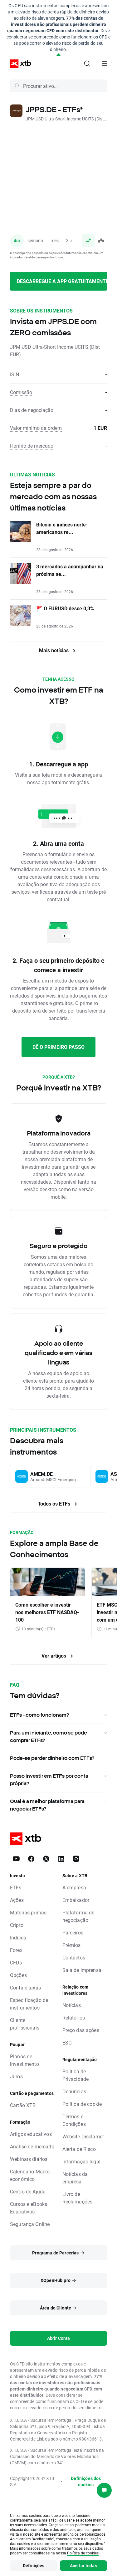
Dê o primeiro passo (58, 1047)
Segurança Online (30, 2224)
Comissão (21, 392)
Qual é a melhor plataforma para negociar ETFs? (47, 1805)
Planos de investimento (24, 2060)
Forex (16, 1950)
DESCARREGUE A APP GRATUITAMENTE (62, 281)
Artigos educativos (31, 2134)
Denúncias (74, 2091)
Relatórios (74, 2017)
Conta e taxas (25, 1987)
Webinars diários (29, 2159)
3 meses (74, 240)
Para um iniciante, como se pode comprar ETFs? (49, 1736)
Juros (16, 2076)
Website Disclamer (83, 2136)
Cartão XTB (23, 2105)
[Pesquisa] (87, 64)
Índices (18, 1937)
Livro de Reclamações (78, 2198)
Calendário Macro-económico (31, 2175)
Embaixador (76, 1900)
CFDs (16, 1962)
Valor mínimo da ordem (36, 428)
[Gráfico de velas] (101, 241)
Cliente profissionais (25, 2024)
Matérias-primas (28, 1912)
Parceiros (73, 1932)
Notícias (72, 2005)
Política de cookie (82, 2104)
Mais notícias (54, 650)
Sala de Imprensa (82, 1970)
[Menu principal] (105, 64)
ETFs (16, 1887)
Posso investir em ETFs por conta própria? (49, 1780)
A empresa (74, 1887)
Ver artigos (54, 1656)
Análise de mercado (32, 2146)
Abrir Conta (59, 2338)
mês (55, 240)
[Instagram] (76, 1859)
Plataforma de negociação (78, 1916)
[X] (46, 1859)
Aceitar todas (83, 2566)
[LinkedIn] (61, 1859)
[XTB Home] (18, 64)
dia (17, 240)
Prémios (72, 1945)
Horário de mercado (32, 446)
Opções (18, 1975)
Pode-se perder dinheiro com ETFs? (52, 1758)
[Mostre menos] (58, 55)
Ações (17, 1900)
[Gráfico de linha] (88, 241)
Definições (34, 2566)
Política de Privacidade (76, 2075)
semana (35, 240)
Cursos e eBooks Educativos (29, 2208)
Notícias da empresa (75, 2178)
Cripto (17, 1925)
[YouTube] (16, 1859)
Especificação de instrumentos (29, 2004)
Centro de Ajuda (28, 2191)
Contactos (74, 1957)
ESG (67, 2043)
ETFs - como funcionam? (39, 1715)
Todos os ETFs (55, 1504)
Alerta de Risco (79, 2149)
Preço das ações (81, 2030)
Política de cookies (83, 2553)
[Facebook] (31, 1859)
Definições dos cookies (86, 2481)
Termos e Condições (74, 2120)
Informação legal (81, 2161)
